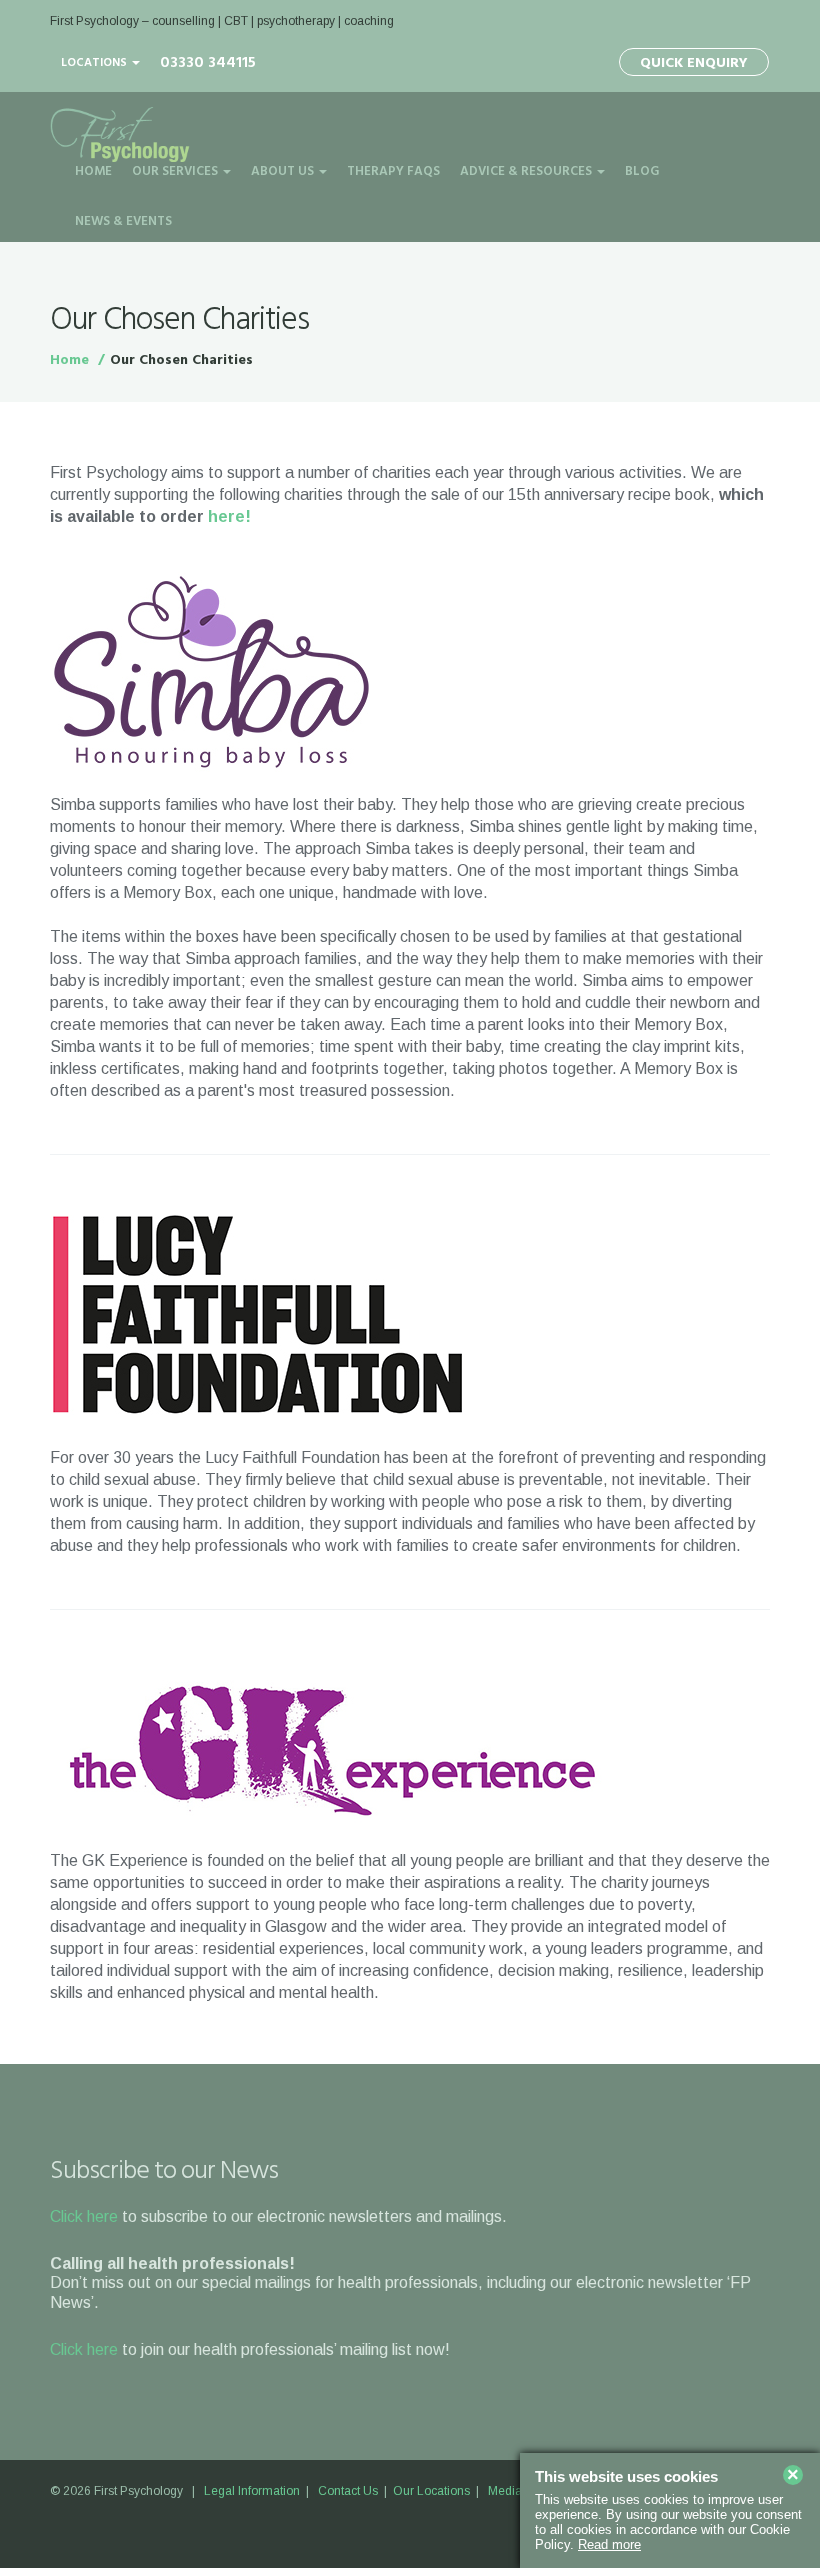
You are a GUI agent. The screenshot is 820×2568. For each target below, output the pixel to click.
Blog (642, 171)
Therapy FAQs (393, 171)
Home (93, 171)
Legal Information (252, 2491)
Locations (95, 63)
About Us (284, 171)
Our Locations (431, 2491)
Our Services (176, 171)
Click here (84, 2216)
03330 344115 (208, 63)
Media (505, 2491)
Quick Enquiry (694, 63)
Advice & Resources (527, 171)
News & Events (123, 221)
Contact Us (348, 2491)
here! (229, 516)
